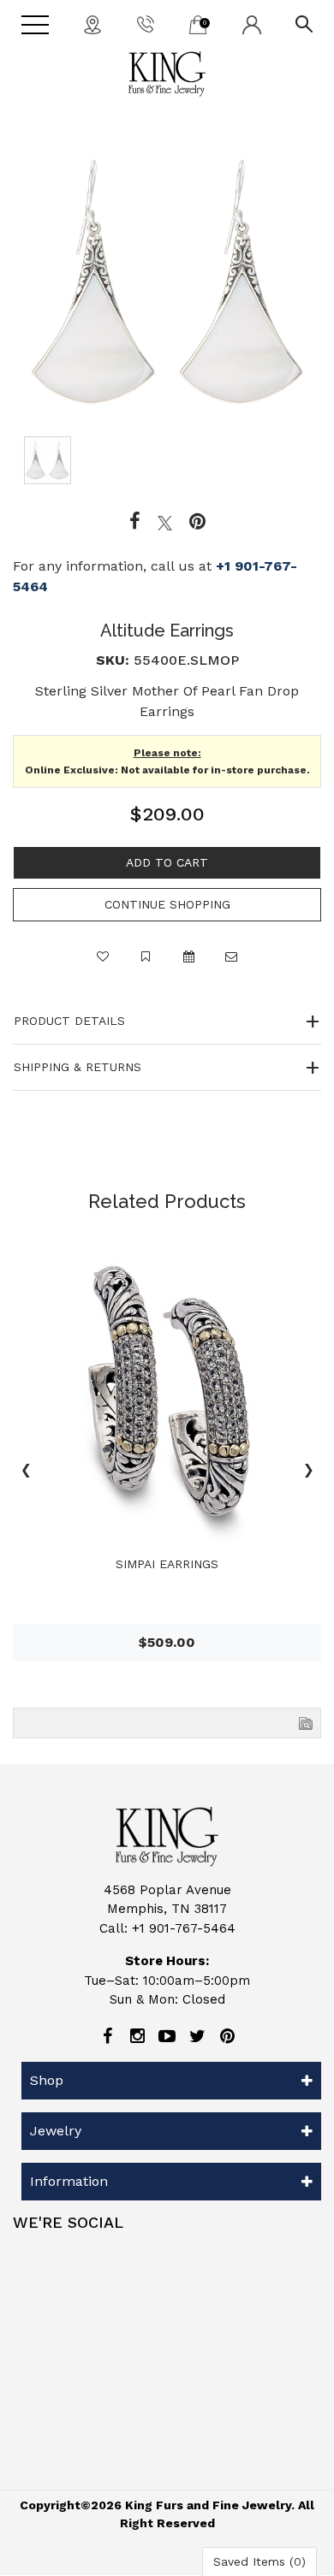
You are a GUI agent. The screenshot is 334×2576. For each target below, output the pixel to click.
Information (69, 2181)
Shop (47, 2080)
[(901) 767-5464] (146, 23)
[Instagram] (137, 2036)
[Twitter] (165, 522)
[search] (304, 23)
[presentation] (26, 1472)
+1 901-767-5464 (184, 1928)
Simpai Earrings (167, 1564)
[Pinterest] (227, 2036)
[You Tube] (167, 2036)
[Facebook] (135, 522)
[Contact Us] (92, 24)
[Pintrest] (197, 522)
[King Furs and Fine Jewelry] (167, 74)
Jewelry (56, 2131)
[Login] (252, 24)
